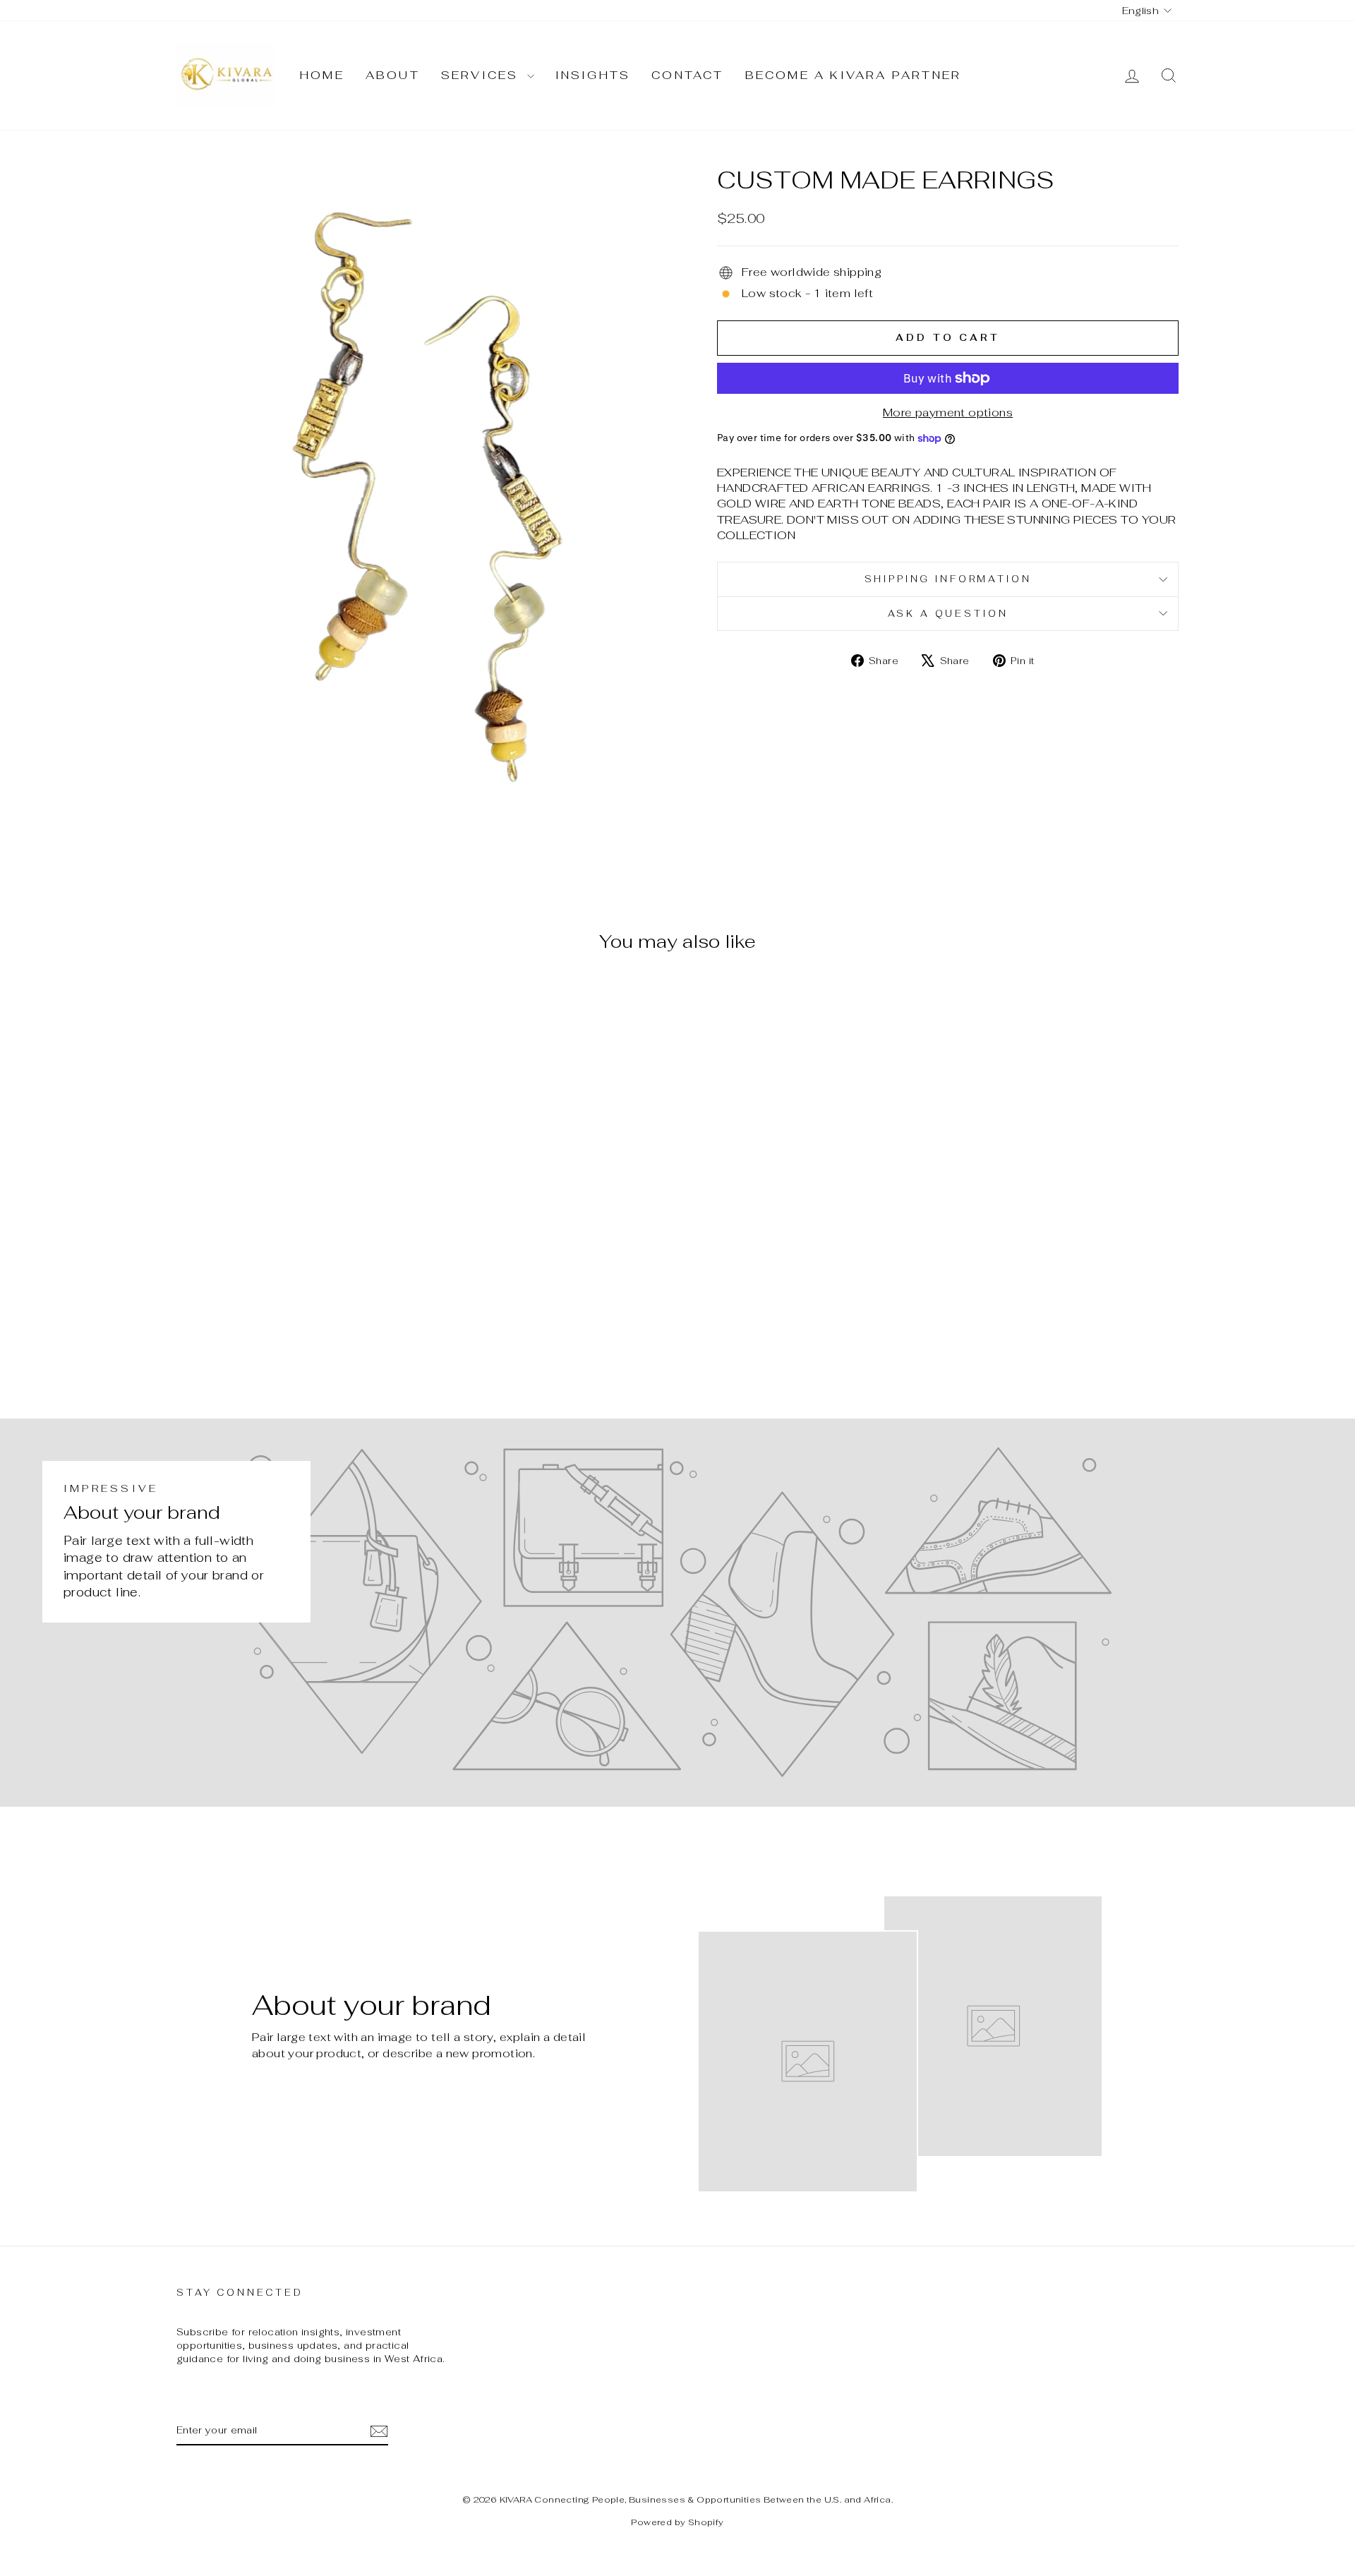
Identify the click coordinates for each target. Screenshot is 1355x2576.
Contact (687, 75)
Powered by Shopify (677, 2522)
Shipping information (948, 579)
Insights (593, 75)
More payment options (948, 413)
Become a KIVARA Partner (854, 75)
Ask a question (948, 614)
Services (482, 75)
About (393, 75)
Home (322, 75)
